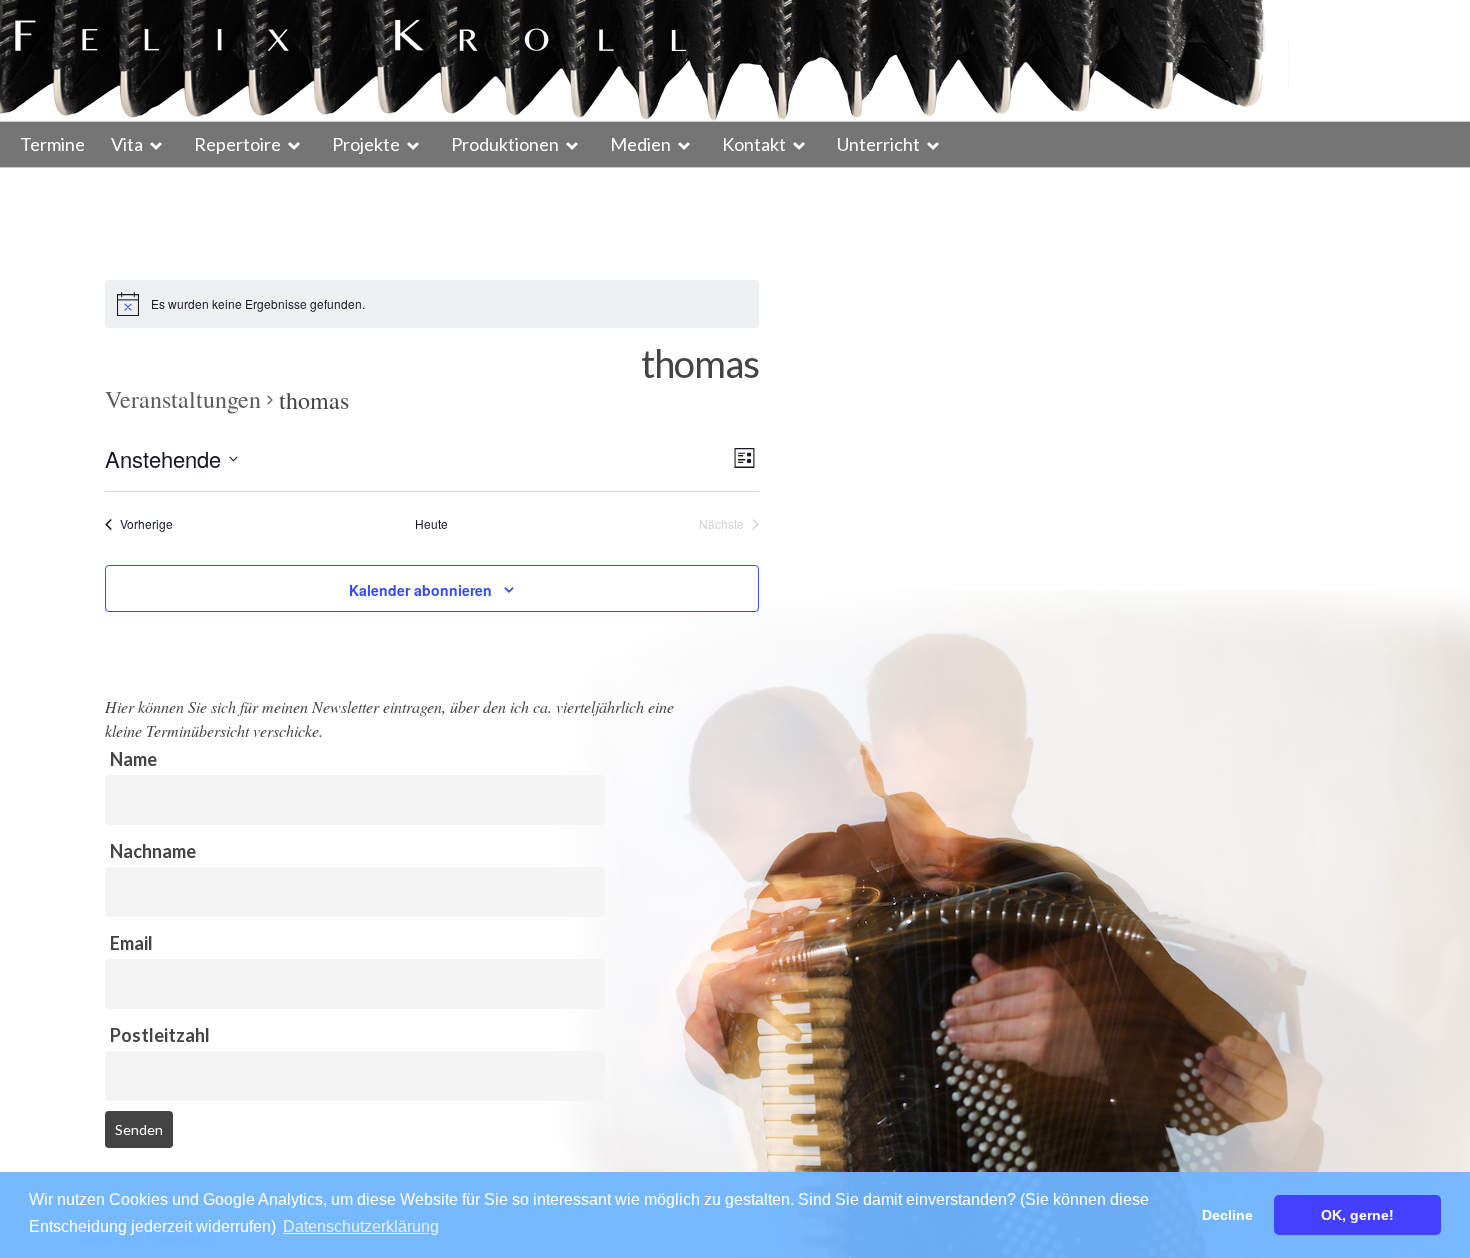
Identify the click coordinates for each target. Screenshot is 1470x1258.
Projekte (366, 144)
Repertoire (237, 144)
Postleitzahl (160, 1035)
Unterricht (878, 144)
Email (131, 943)
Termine (52, 144)
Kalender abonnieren (420, 590)
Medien (640, 144)
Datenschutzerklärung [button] (361, 1226)
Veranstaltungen (183, 399)
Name (133, 759)
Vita (127, 144)
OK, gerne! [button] (1357, 1215)
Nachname (153, 851)
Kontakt (754, 144)
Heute (431, 524)
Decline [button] (1227, 1215)
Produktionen (505, 144)
